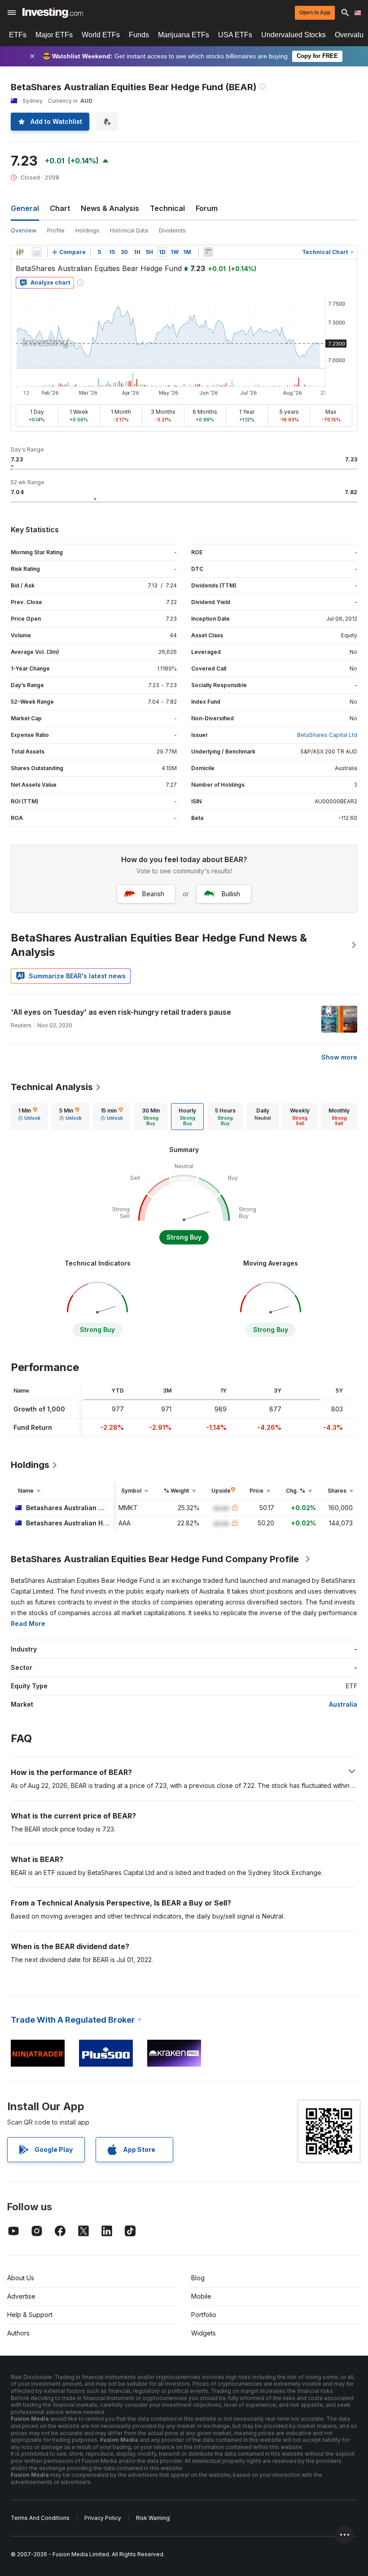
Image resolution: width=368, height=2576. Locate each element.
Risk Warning (153, 2518)
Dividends (172, 230)
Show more (339, 1057)
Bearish (153, 894)
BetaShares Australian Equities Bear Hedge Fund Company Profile (155, 1559)
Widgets (204, 2333)
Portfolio (204, 2315)
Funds (139, 35)
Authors (18, 2333)
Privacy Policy (103, 2518)
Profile (56, 230)
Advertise (21, 2296)
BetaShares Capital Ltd (327, 735)
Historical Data (129, 230)
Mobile (201, 2296)
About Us (21, 2278)
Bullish (231, 894)
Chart (60, 208)
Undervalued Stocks (294, 35)
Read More (28, 1623)
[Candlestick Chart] (20, 252)
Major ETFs (54, 35)
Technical (167, 208)
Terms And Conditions (40, 2518)
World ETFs (101, 35)
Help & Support (30, 2315)
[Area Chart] (37, 252)
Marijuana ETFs (184, 35)
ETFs (18, 35)
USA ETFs (235, 35)
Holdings (87, 230)
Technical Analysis (52, 1087)
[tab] (29, 1117)
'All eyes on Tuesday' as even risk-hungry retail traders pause (121, 1012)
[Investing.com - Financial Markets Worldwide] (53, 13)
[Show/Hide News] (208, 252)
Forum (207, 208)
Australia (343, 1704)
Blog (198, 2278)
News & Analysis (110, 208)
